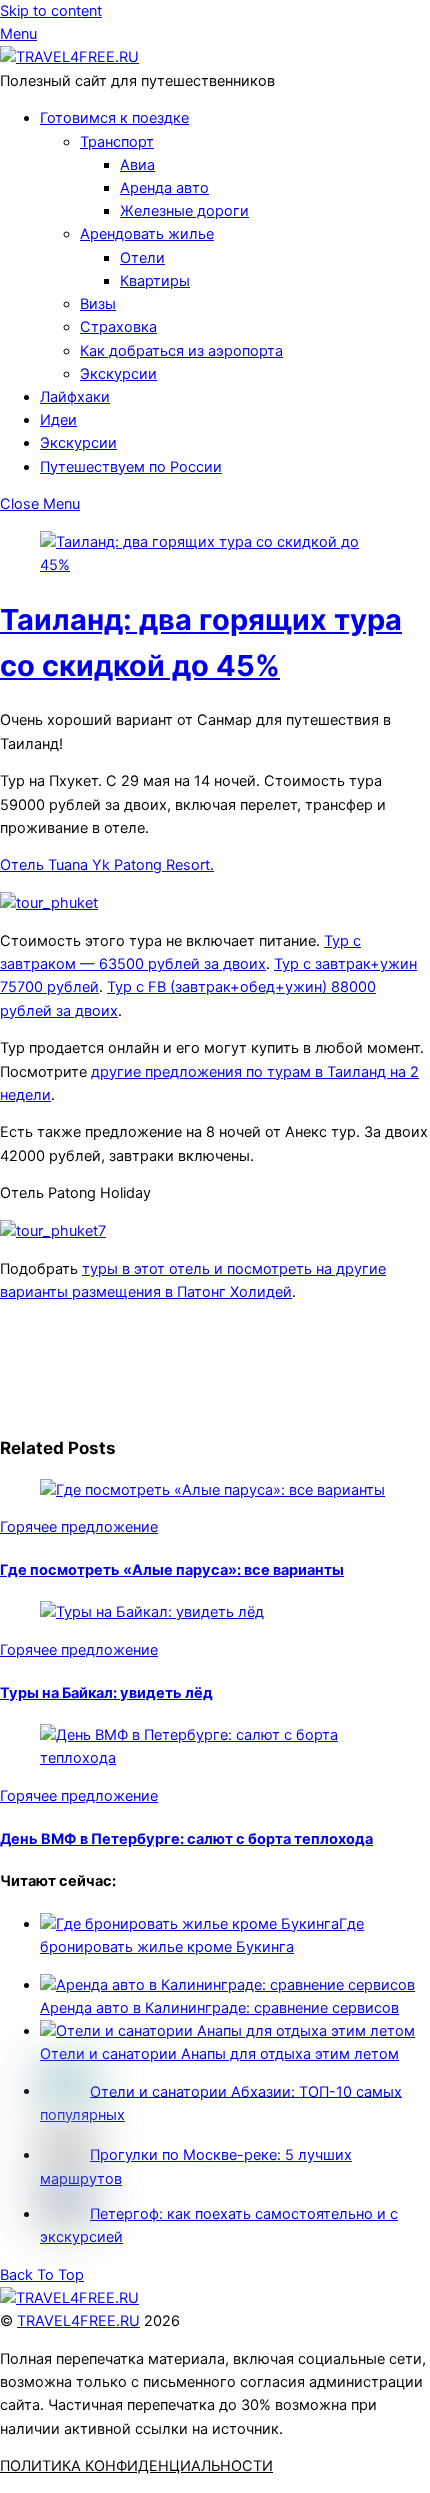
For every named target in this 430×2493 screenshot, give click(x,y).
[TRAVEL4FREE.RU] (69, 57)
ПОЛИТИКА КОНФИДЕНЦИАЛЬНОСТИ (136, 2466)
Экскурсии (118, 374)
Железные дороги (184, 211)
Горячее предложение (79, 1527)
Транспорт (117, 142)
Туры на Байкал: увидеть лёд (106, 1693)
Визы (98, 304)
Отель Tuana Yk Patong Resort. (107, 865)
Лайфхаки (75, 397)
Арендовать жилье (147, 234)
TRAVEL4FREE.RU (78, 2321)
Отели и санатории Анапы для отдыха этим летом (219, 2054)
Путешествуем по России (131, 467)
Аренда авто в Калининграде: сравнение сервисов (219, 2008)
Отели (142, 258)
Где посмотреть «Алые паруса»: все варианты (172, 1570)
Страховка (118, 327)
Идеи (58, 420)
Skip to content (51, 11)
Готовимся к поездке (114, 118)
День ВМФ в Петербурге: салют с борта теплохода (186, 1839)
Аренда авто (164, 188)
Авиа (137, 165)
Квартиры (155, 281)
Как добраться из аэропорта (181, 351)
